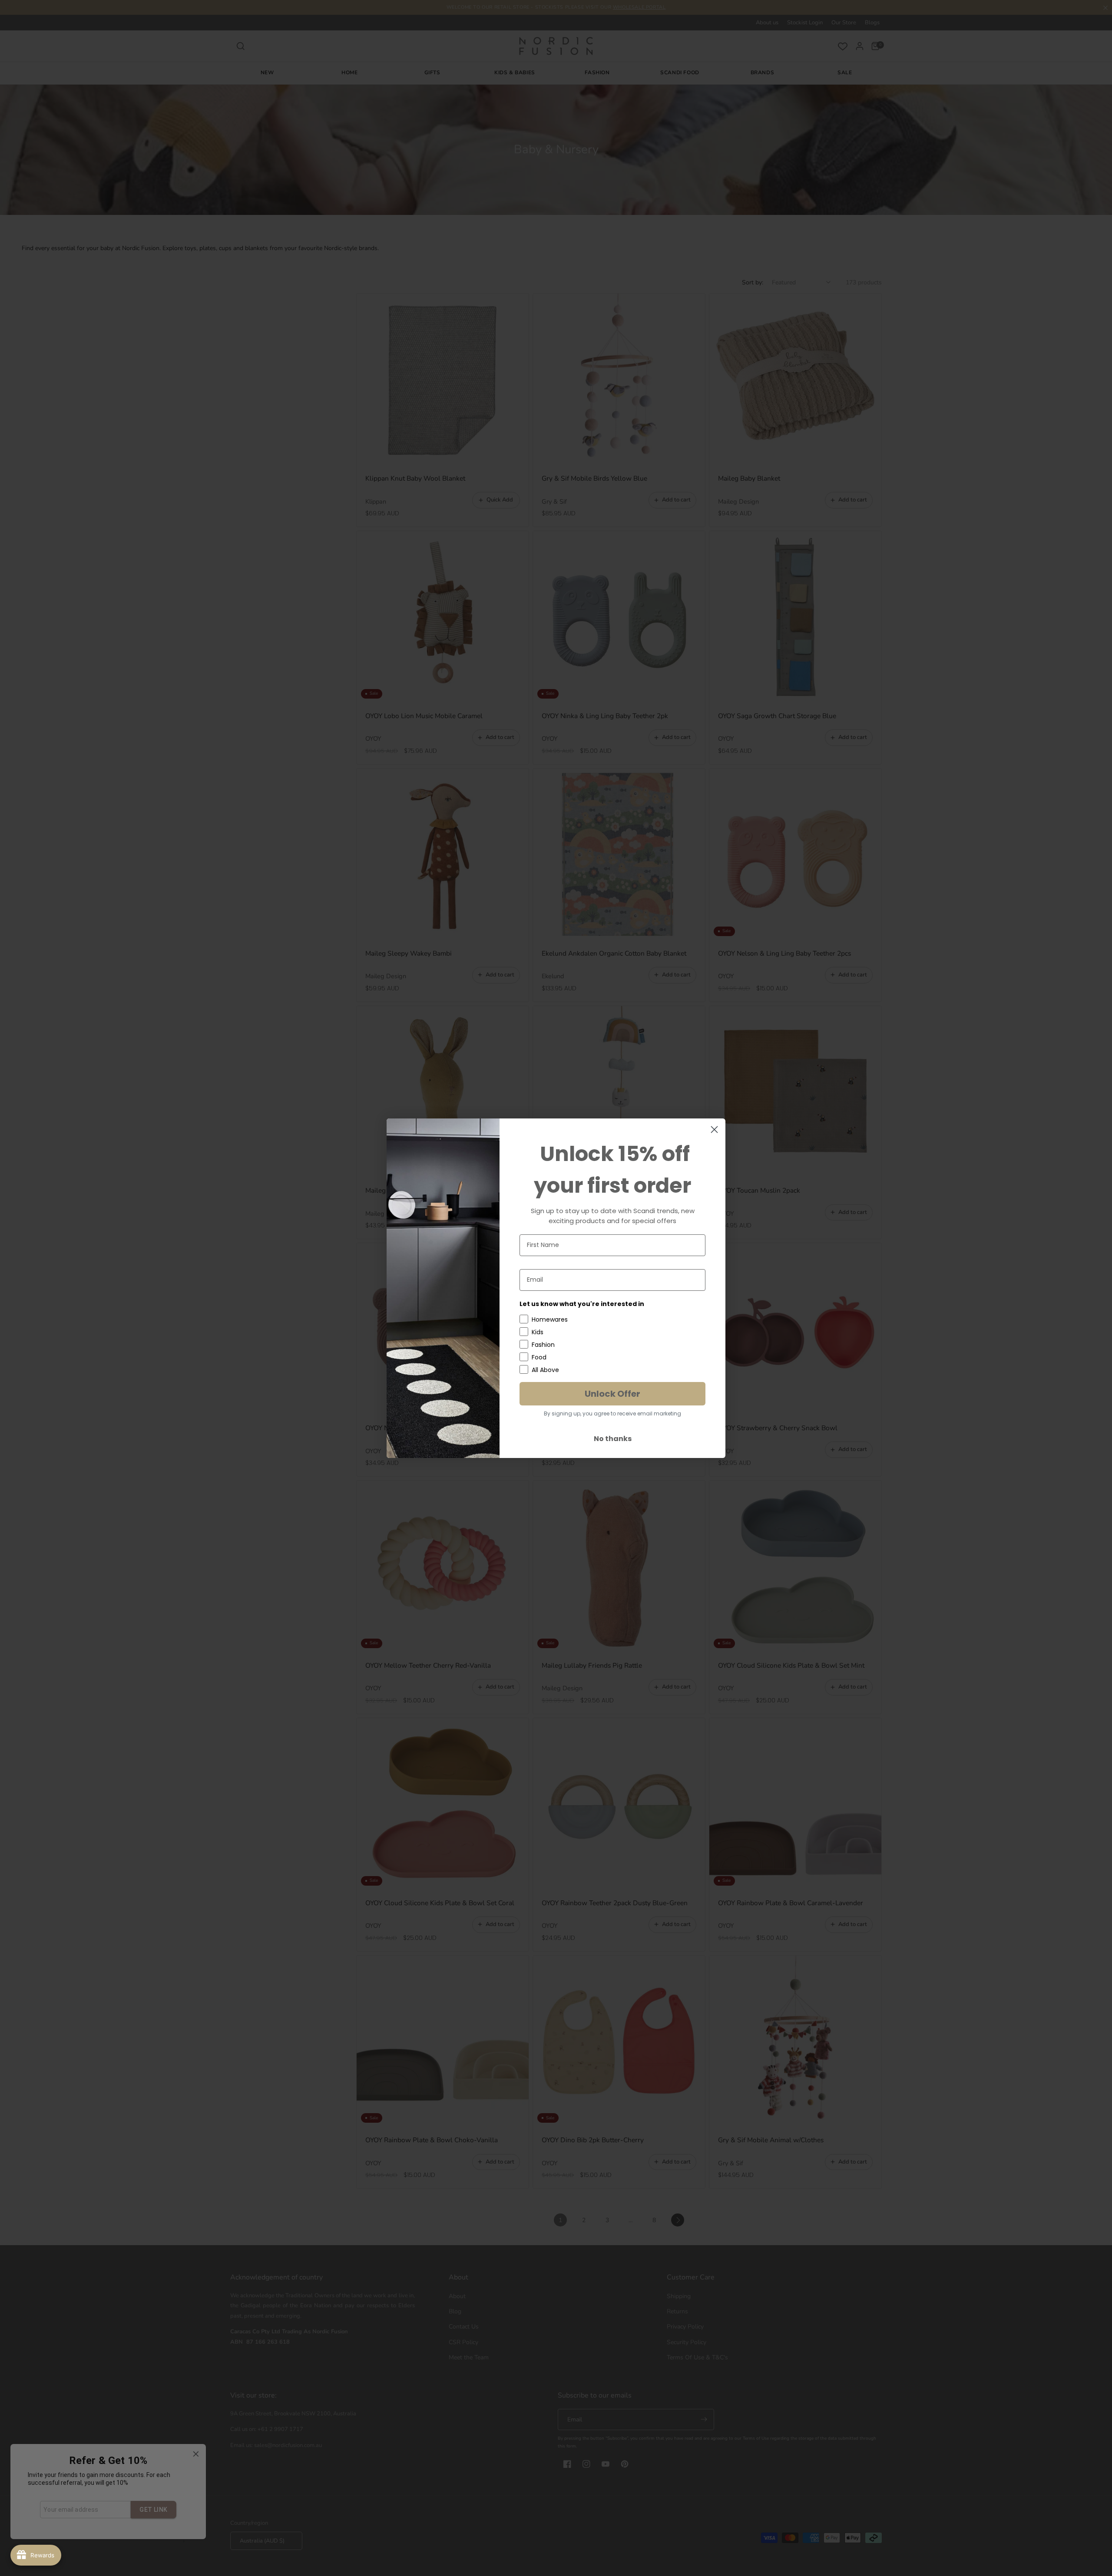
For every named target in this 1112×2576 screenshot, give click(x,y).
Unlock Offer (612, 1394)
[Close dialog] (714, 1130)
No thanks (613, 1439)
